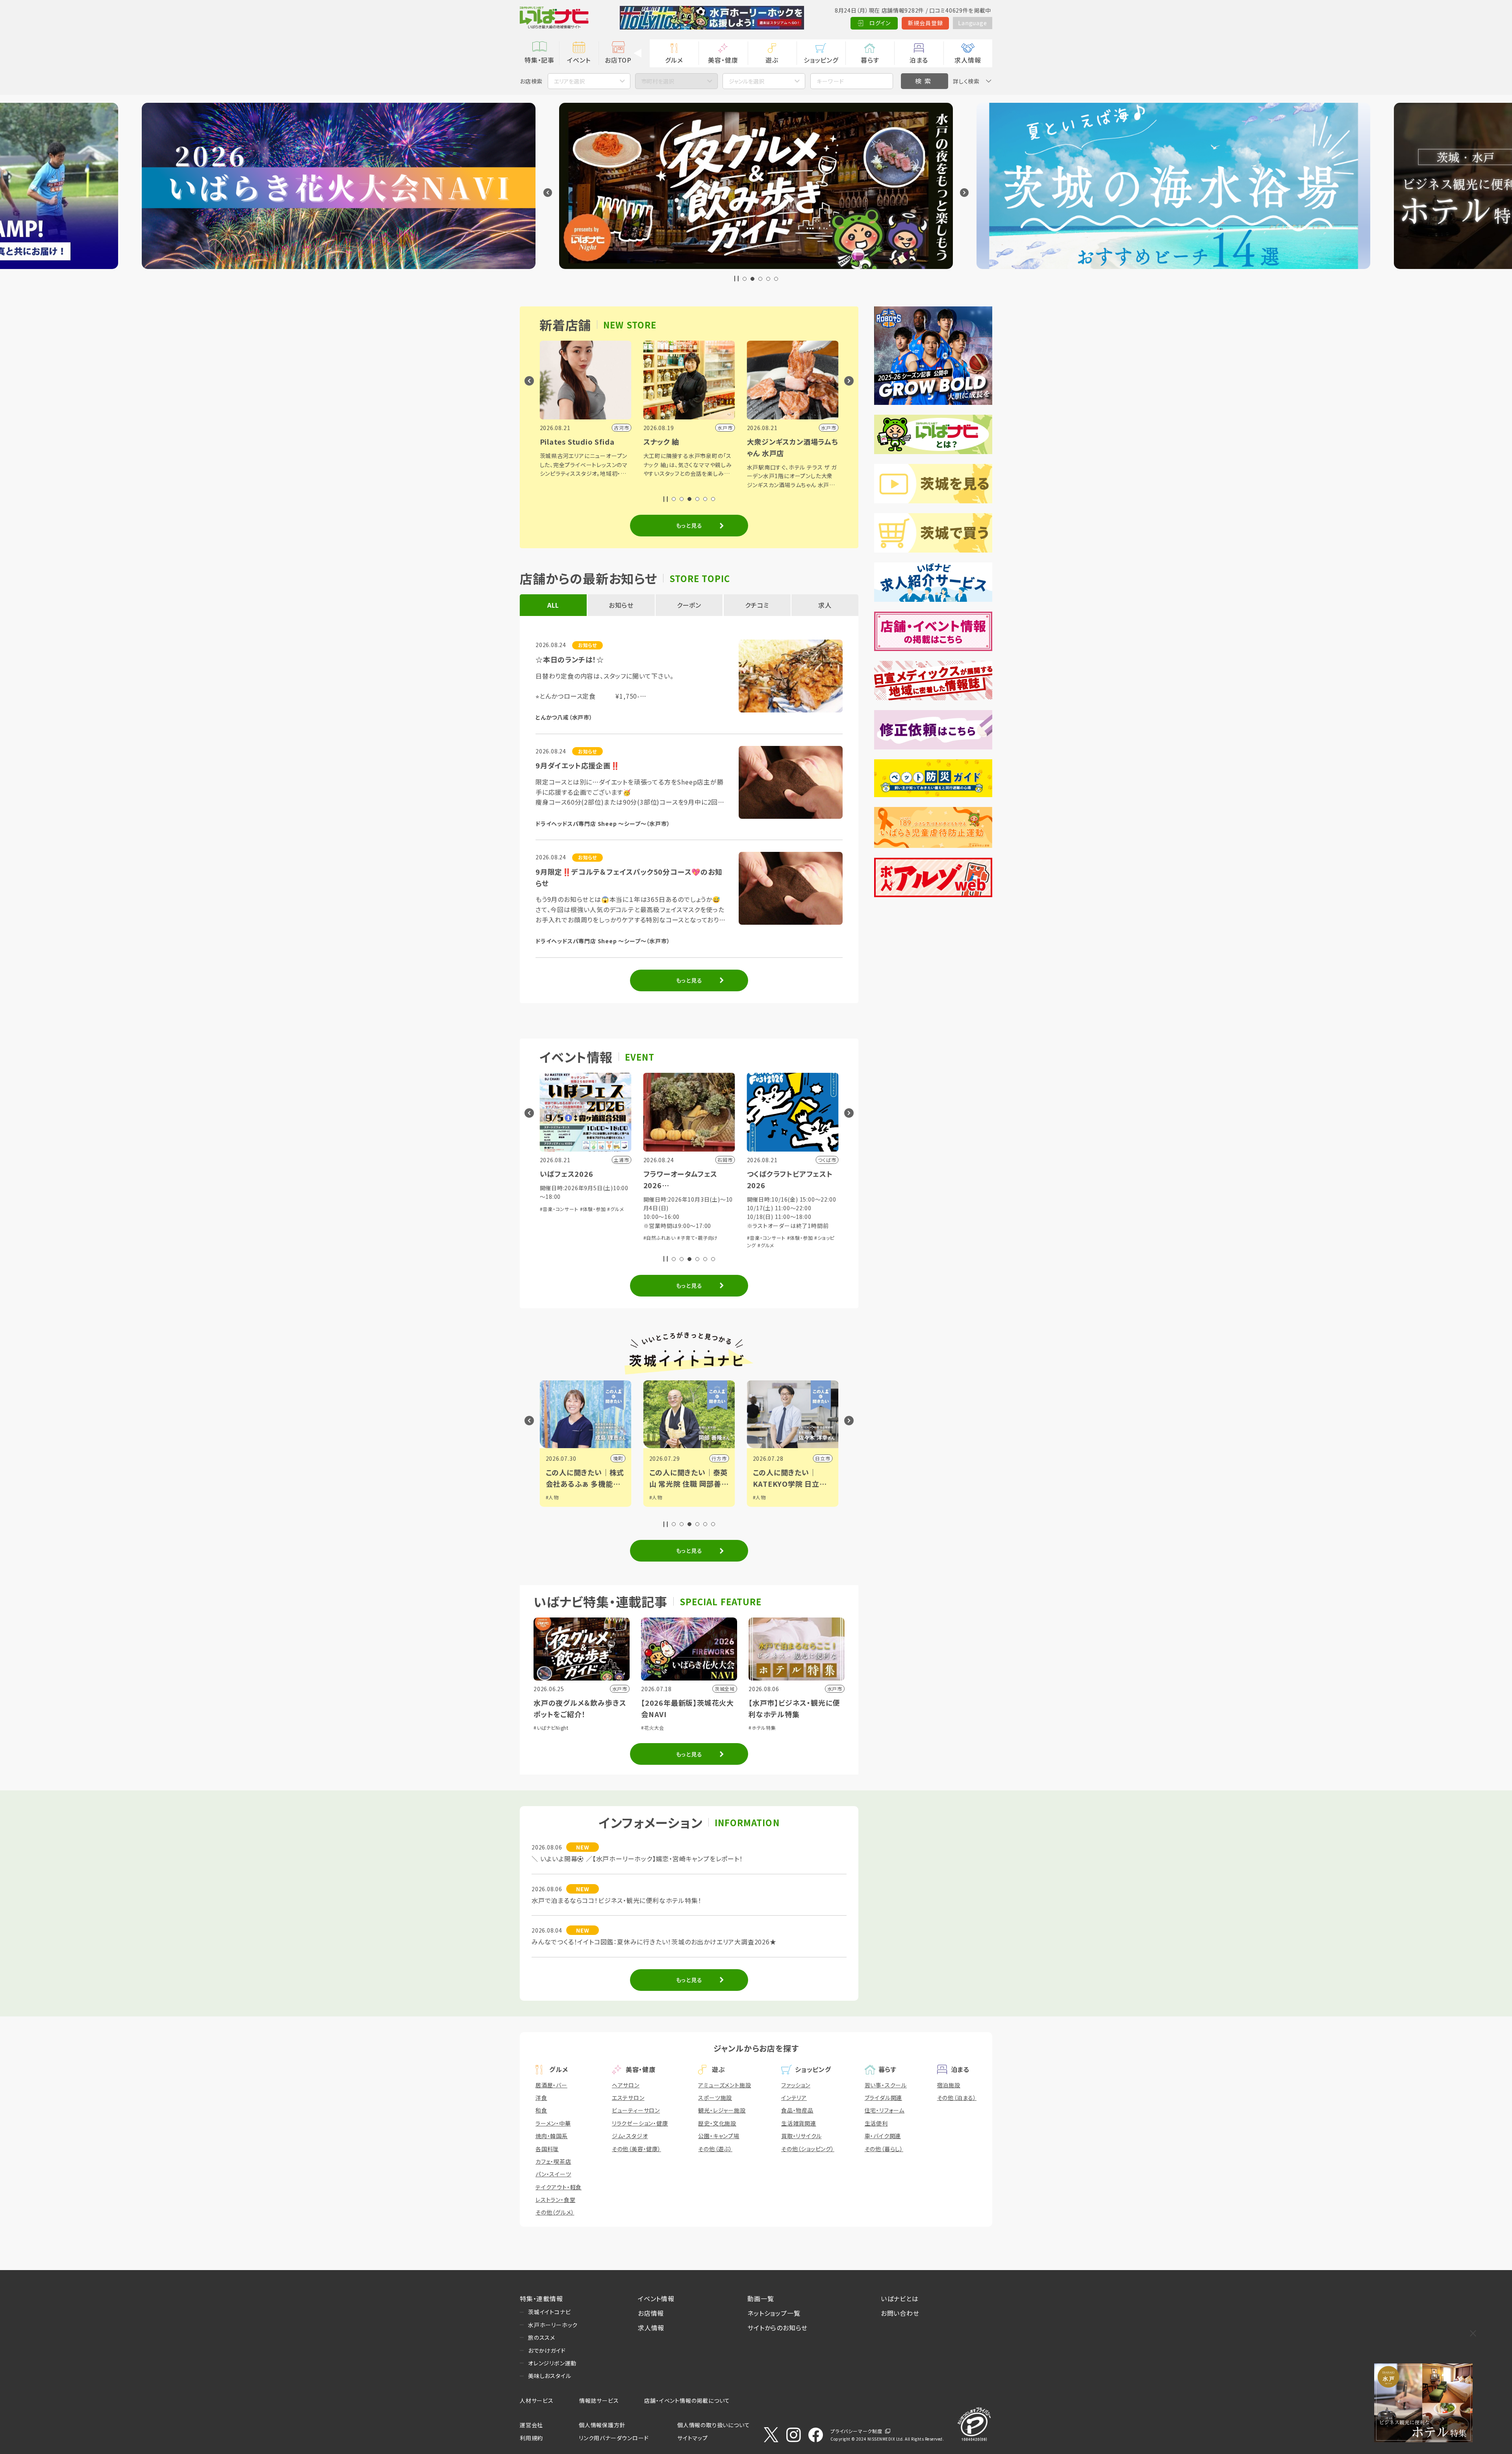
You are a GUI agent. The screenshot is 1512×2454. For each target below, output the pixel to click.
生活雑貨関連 (799, 2123)
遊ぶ (772, 60)
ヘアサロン (626, 2085)
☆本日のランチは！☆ (570, 659)
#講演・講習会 (686, 1229)
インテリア (794, 2098)
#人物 (552, 1497)
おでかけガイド (547, 2350)
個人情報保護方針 (602, 2425)
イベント (579, 60)
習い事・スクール (886, 2085)
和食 (541, 2110)
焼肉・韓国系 (552, 2136)
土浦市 (719, 1458)
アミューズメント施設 (724, 2085)
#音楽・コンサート (559, 1238)
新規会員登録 (926, 23)
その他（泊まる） (957, 2098)
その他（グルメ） (555, 2212)
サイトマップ (693, 2438)
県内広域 (820, 1458)
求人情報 (968, 60)
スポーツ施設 (715, 2098)
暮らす (870, 60)
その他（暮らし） (884, 2149)
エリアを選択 (569, 81)
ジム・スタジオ (630, 2136)
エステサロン (628, 2098)
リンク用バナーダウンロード (614, 2438)
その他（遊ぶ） (715, 2149)
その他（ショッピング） (808, 2149)
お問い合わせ (900, 2313)
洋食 (541, 2098)
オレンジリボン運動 (552, 2363)
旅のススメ (542, 2337)
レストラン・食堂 (555, 2200)
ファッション (796, 2085)
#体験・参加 (593, 1238)
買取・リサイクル (801, 2136)
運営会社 (531, 2425)
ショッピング (821, 60)
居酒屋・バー (551, 2085)
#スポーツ (764, 1505)
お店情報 (651, 2313)
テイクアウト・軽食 (559, 2187)
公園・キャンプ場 (719, 2136)
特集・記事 (539, 60)
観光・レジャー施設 (722, 2110)
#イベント (763, 1497)
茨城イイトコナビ (549, 2312)
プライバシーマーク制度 (856, 2431)
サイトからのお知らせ (777, 2328)
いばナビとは (900, 2298)
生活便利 (876, 2123)
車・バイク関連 (883, 2136)
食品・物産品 (797, 2110)
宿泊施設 (949, 2085)
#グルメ (559, 1245)
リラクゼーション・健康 (640, 2123)
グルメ (674, 60)
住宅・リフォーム (885, 2110)
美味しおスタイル (549, 2376)
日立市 (615, 1458)
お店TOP (618, 60)
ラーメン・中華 (553, 2123)
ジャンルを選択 (747, 81)
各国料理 (547, 2149)
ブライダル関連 (884, 2098)
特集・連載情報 (541, 2298)
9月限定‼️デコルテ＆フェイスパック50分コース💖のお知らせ (629, 877)
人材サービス (537, 2400)
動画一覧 (761, 2298)
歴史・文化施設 (717, 2123)
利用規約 (531, 2438)
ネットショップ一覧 (774, 2313)
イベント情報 (656, 2298)
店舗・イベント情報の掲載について (687, 2400)
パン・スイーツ (553, 2174)
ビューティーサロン (636, 2110)
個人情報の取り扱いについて (713, 2425)
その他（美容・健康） (636, 2149)
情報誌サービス (599, 2400)
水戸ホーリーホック (553, 2325)
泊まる (919, 60)
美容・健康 (723, 60)
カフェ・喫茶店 (553, 2161)
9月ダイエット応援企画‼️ (578, 765)
